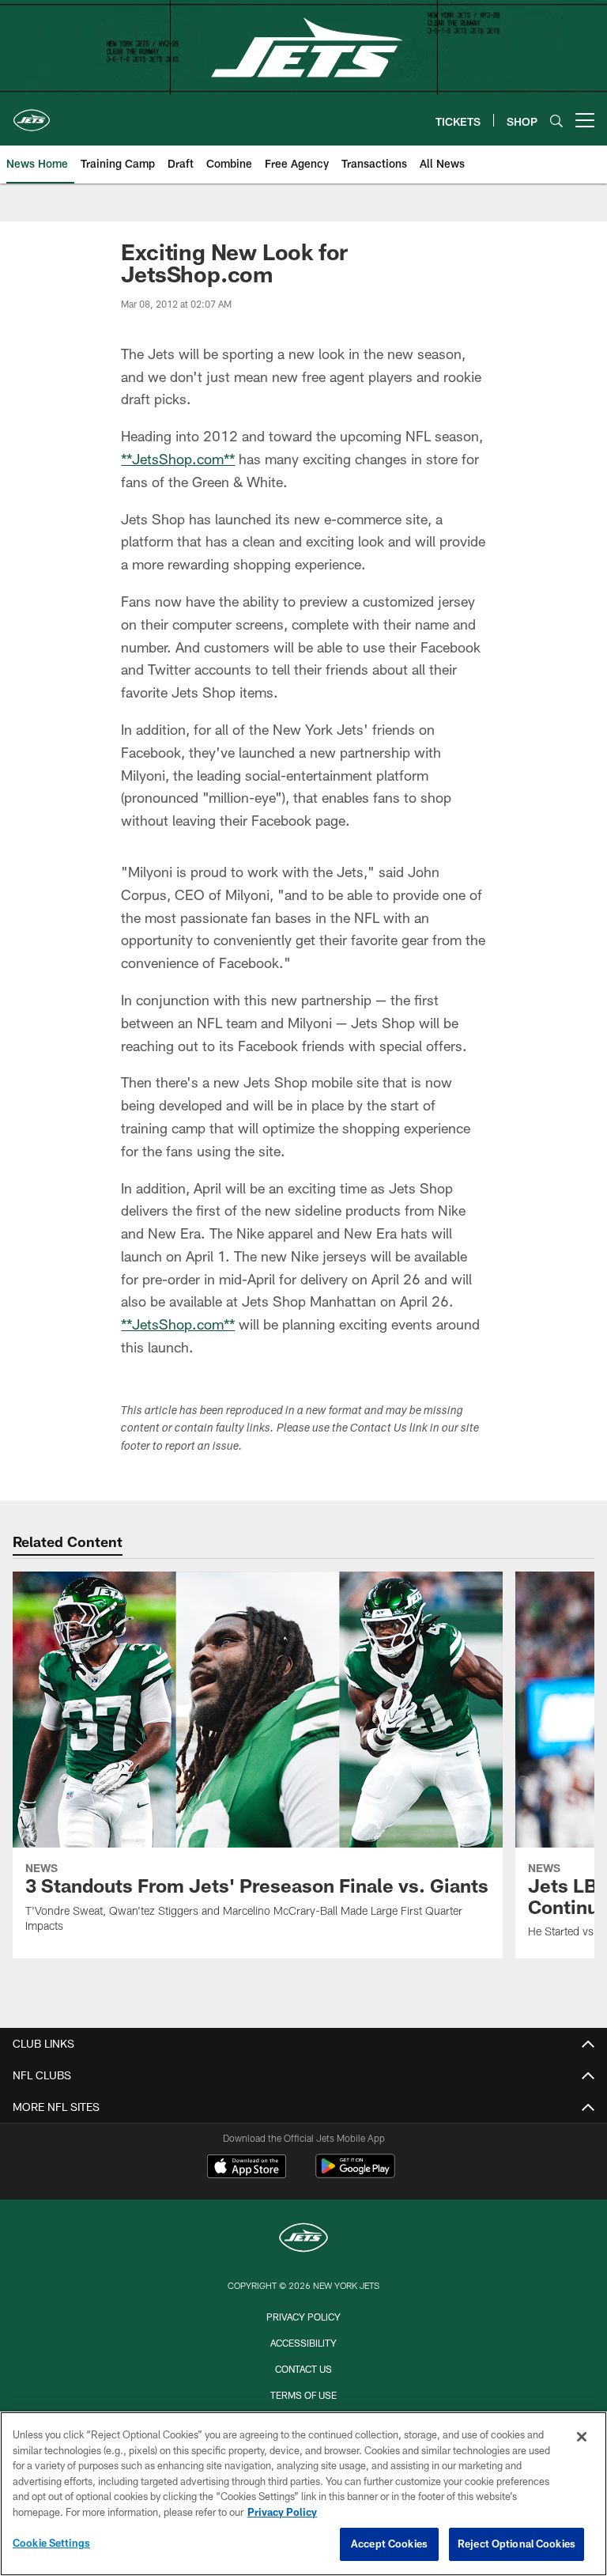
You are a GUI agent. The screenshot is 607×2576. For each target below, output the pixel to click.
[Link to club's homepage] (32, 114)
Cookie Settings (51, 2543)
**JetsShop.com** (178, 459)
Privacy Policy (303, 2317)
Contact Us (303, 2369)
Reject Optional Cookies (517, 2544)
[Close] (582, 2437)
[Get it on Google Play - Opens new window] (355, 2174)
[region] (303, 2494)
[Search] (556, 121)
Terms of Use (303, 2395)
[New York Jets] (303, 2239)
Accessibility (303, 2343)
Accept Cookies (389, 2544)
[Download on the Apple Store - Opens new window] (247, 2168)
